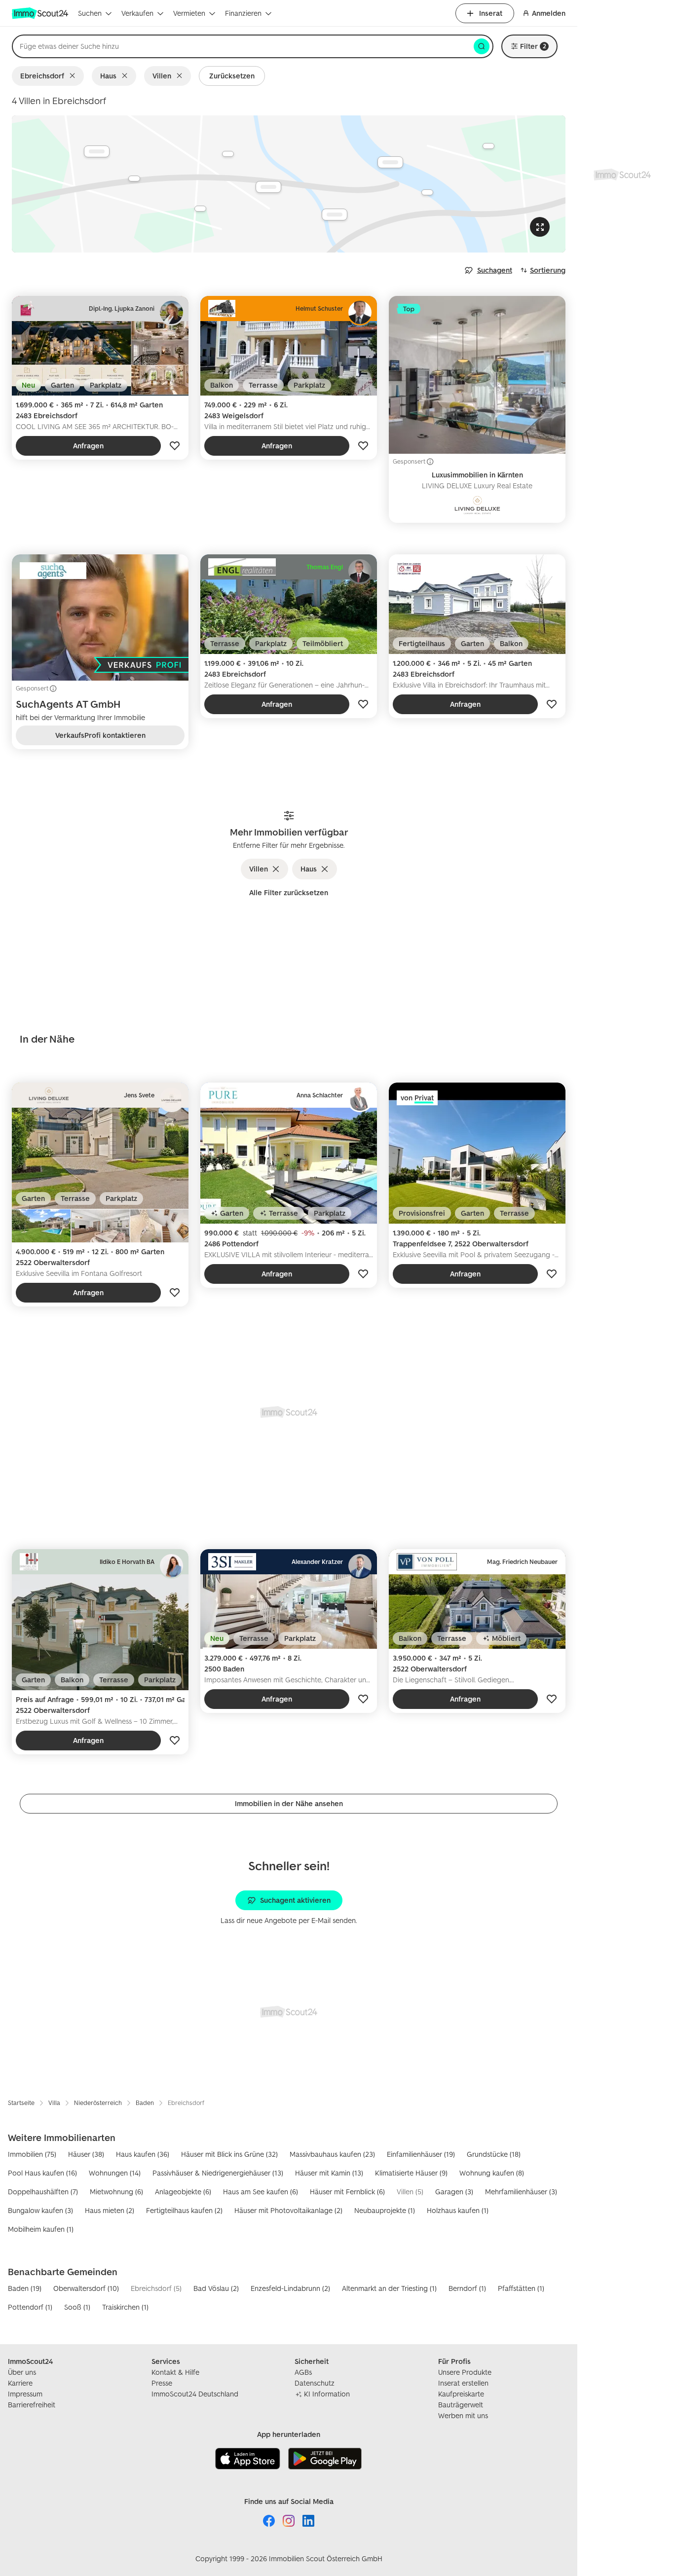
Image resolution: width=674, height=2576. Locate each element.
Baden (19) (25, 2288)
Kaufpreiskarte (461, 2394)
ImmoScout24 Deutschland (195, 2394)
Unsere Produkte (465, 2372)
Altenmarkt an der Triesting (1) (389, 2288)
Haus (108, 76)
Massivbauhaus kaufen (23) (332, 2154)
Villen (162, 76)
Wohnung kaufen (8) (492, 2173)
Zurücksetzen (232, 76)
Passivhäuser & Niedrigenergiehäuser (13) (218, 2173)
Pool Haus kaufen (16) (42, 2173)
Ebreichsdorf (42, 76)
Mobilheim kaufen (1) (41, 2229)
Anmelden (549, 13)
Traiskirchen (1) (125, 2307)
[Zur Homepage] (41, 13)
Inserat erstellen (463, 2383)
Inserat (491, 13)
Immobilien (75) (32, 2154)
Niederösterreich (98, 2103)
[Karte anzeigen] (289, 184)
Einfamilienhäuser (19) (421, 2154)
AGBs (303, 2372)
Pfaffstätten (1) (521, 2288)
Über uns (22, 2372)
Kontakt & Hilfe (175, 2372)
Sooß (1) (77, 2307)
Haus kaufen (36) (143, 2154)
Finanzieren (243, 13)
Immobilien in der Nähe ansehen (289, 1803)
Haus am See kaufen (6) (261, 2192)
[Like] (175, 446)
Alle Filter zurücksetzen (289, 892)
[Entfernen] (74, 76)
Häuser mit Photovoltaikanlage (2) (288, 2210)
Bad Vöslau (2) (216, 2288)
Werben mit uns (463, 2415)
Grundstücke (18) (494, 2154)
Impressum (25, 2394)
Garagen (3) (454, 2192)
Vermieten (189, 13)
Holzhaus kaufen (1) (458, 2210)
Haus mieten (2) (110, 2210)
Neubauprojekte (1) (385, 2210)
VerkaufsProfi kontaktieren (100, 735)
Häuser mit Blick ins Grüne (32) (229, 2154)
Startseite (21, 2103)
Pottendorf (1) (30, 2307)
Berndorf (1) (467, 2288)
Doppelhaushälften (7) (43, 2192)
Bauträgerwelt (461, 2405)
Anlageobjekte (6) (183, 2192)
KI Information (327, 2394)
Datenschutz (315, 2383)
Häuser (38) (86, 2154)
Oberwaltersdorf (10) (86, 2288)
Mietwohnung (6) (116, 2192)
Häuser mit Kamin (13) (329, 2173)
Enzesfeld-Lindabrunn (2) (290, 2288)
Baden (145, 2103)
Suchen (90, 13)
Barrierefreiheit (32, 2405)
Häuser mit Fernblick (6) (347, 2192)
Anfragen (88, 446)
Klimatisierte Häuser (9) (411, 2173)
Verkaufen (137, 13)
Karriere (20, 2383)
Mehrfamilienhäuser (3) (521, 2192)
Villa (54, 2103)
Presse (162, 2383)
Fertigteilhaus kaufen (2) (184, 2210)
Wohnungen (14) (115, 2173)
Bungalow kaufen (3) (40, 2210)
